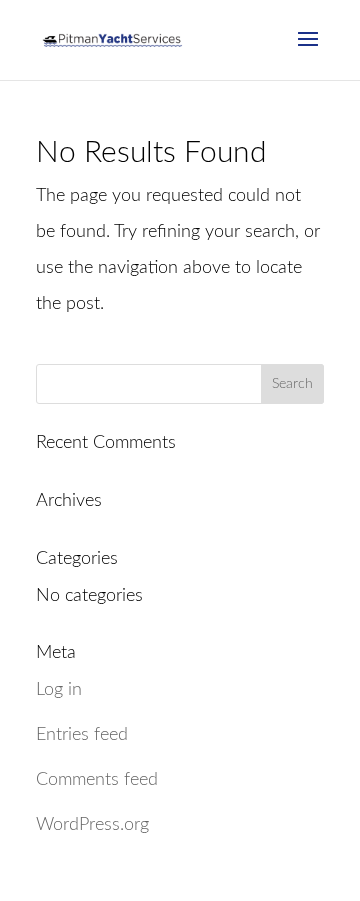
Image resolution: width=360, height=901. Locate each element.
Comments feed (97, 780)
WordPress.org (92, 825)
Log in (59, 690)
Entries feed (82, 735)
